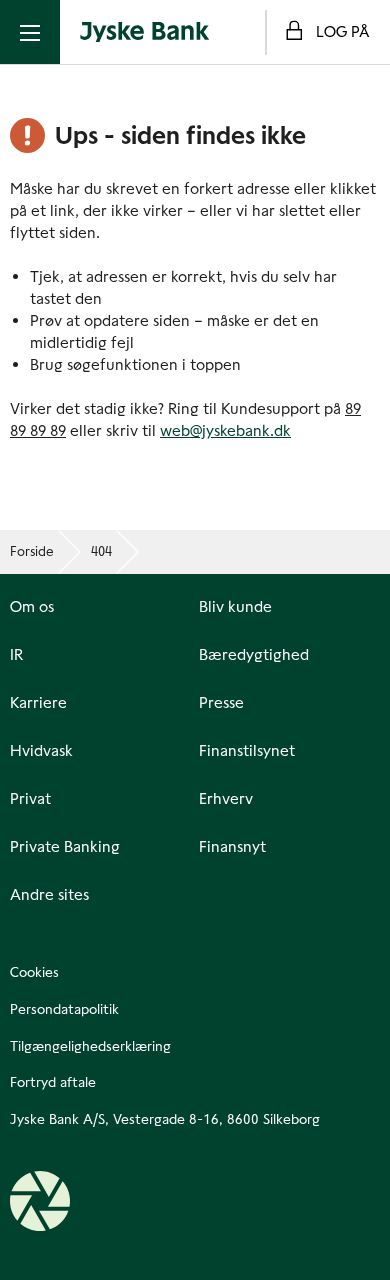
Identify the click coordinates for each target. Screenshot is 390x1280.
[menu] (30, 32)
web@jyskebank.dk (225, 430)
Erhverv (226, 799)
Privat (30, 799)
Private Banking (65, 847)
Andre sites (49, 895)
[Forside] (145, 32)
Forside (32, 551)
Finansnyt (232, 847)
